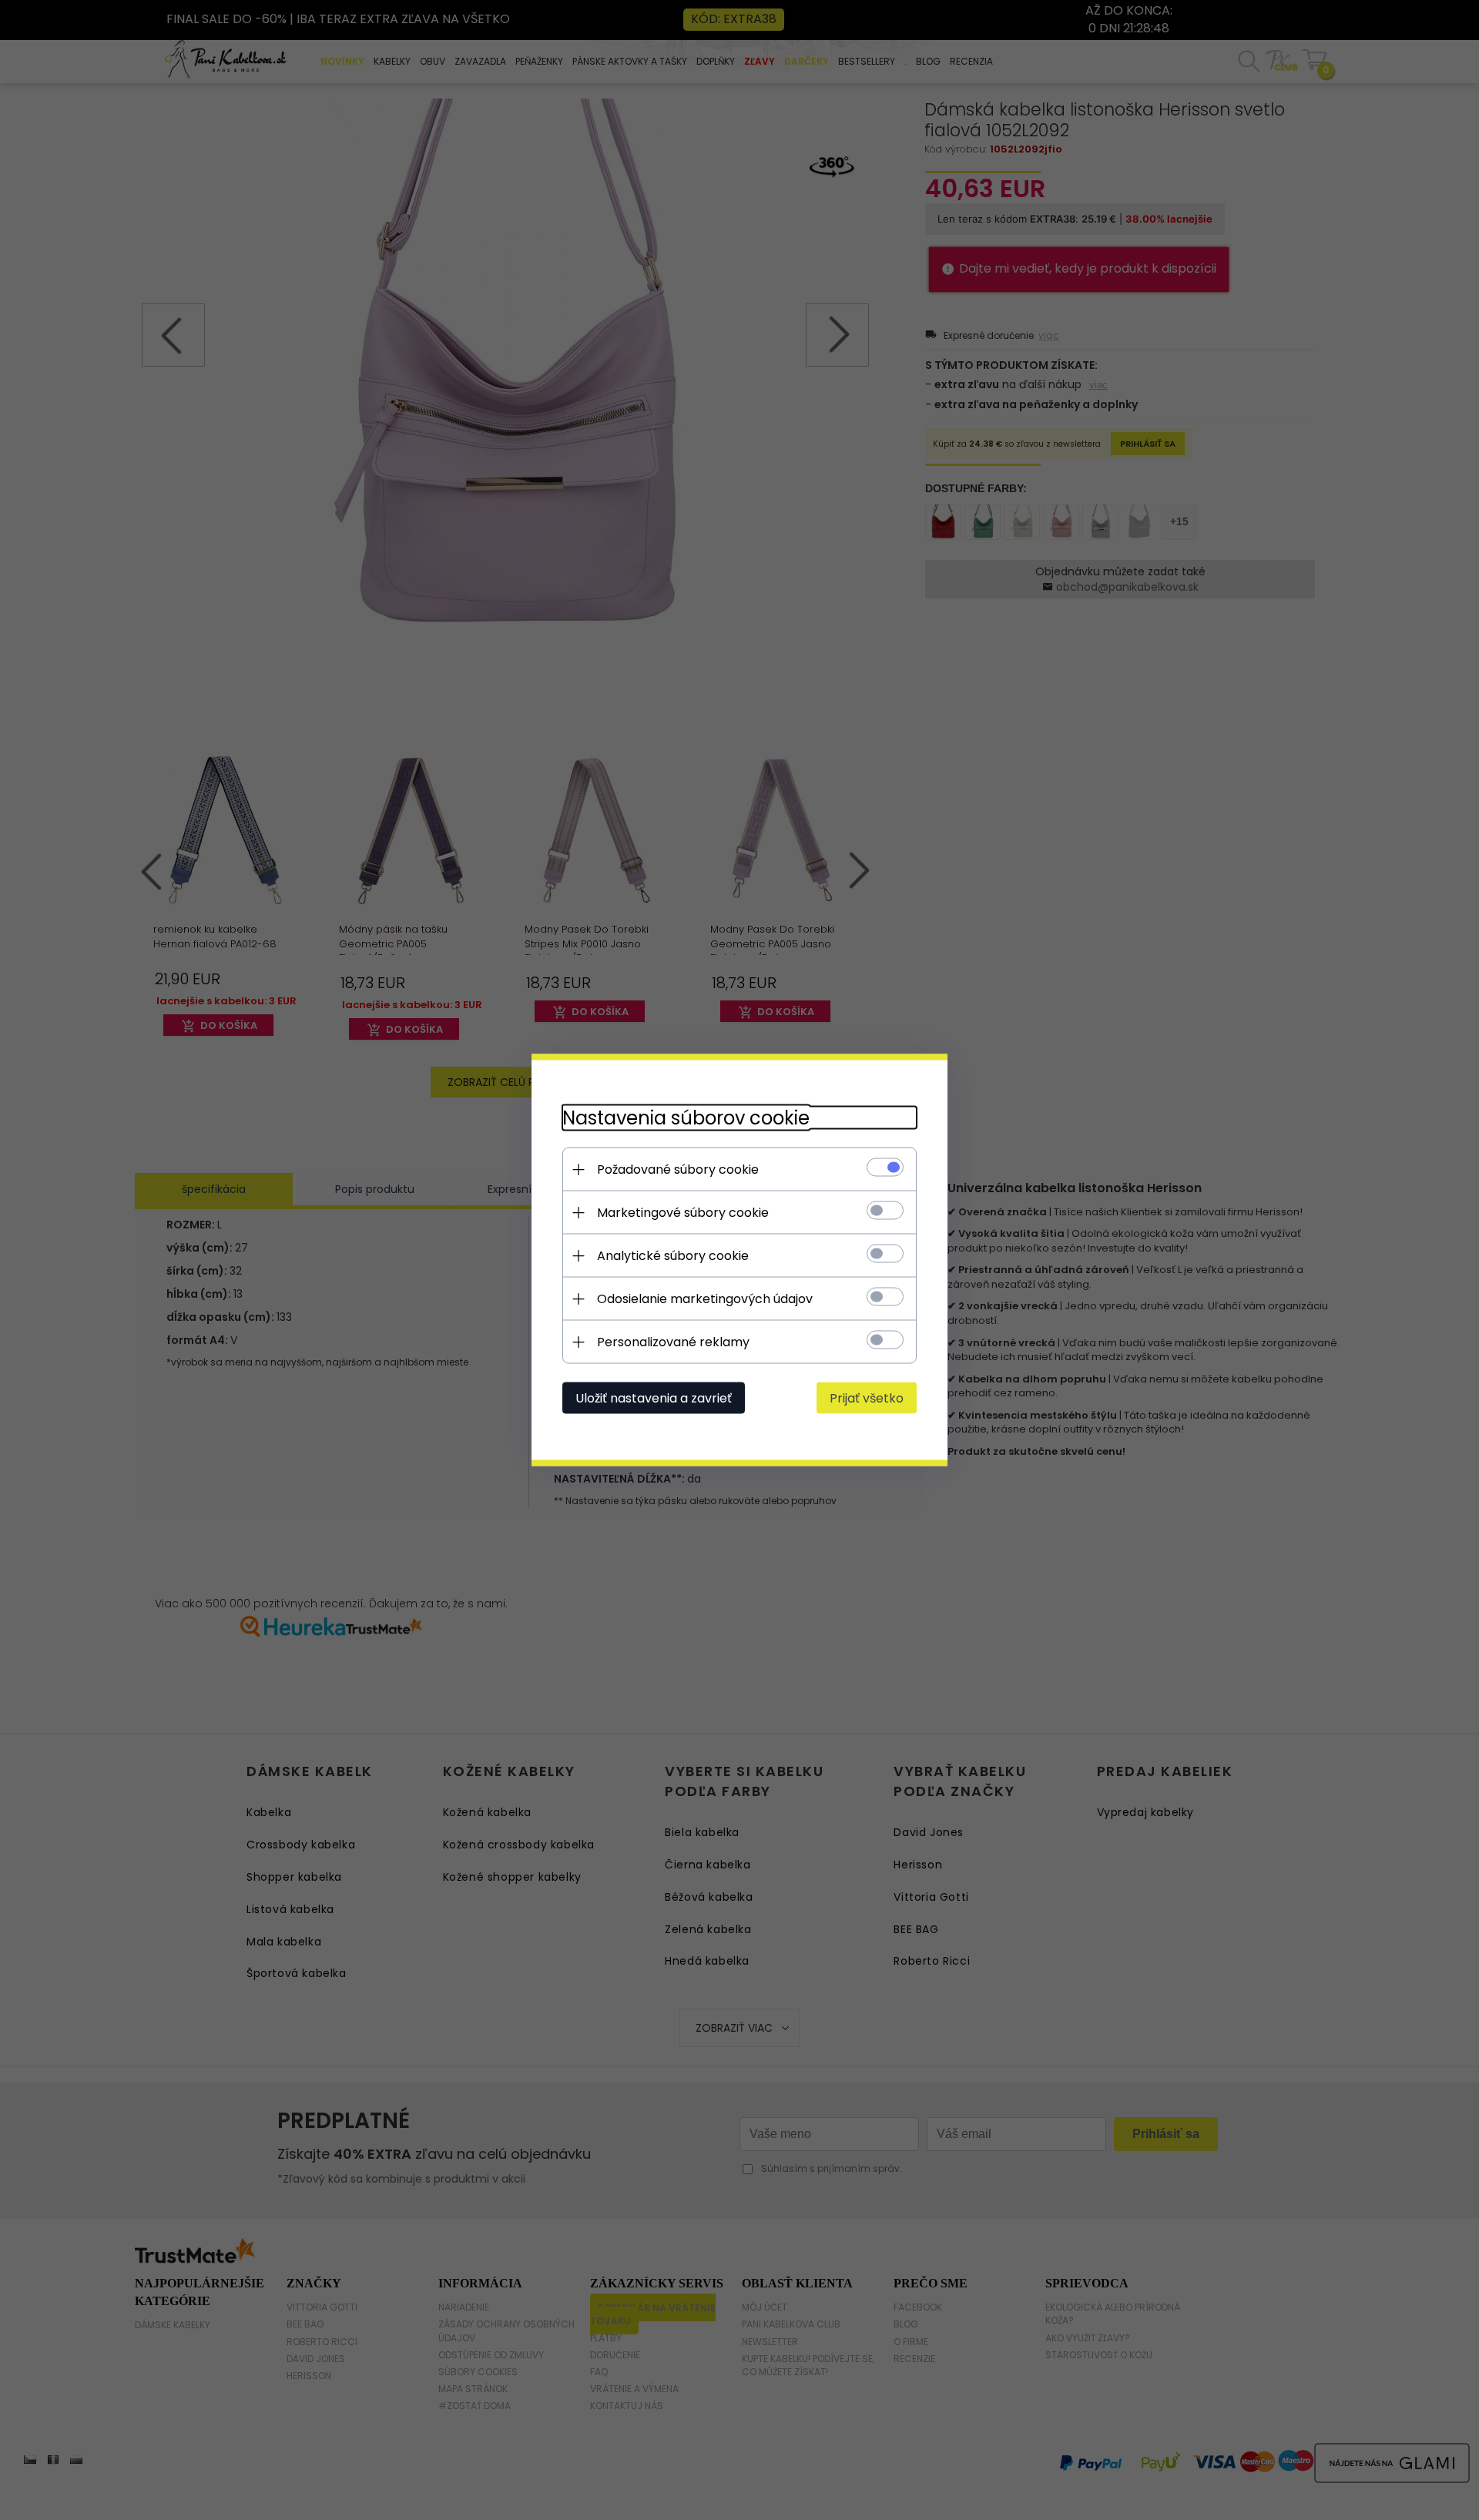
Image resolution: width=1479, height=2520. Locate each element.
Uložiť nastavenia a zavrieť (654, 1398)
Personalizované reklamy (673, 1342)
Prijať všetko (867, 1398)
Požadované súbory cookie (678, 1170)
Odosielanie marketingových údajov (705, 1299)
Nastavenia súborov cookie (686, 1118)
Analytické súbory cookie (673, 1256)
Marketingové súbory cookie (683, 1213)
